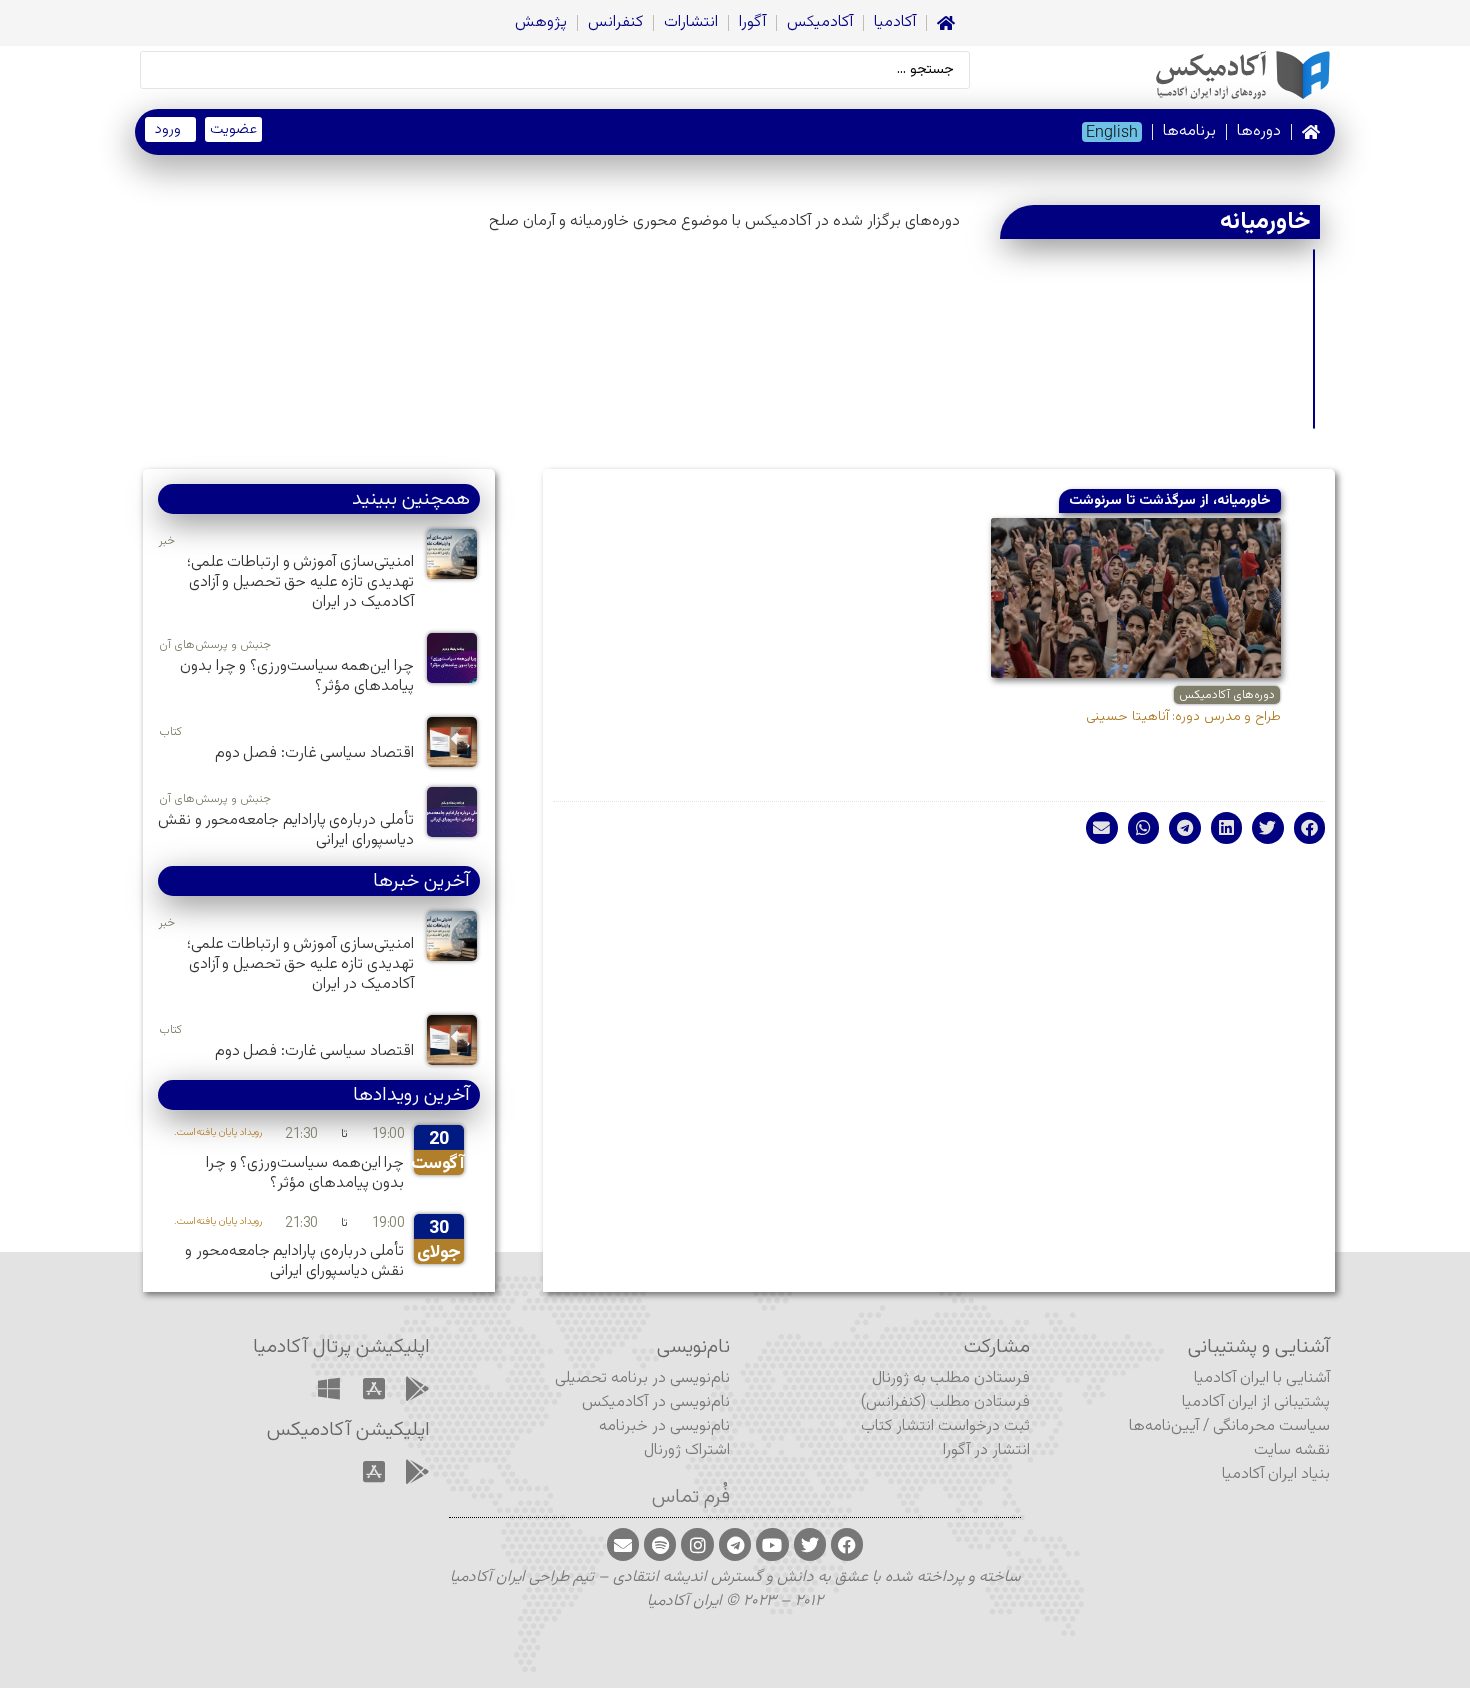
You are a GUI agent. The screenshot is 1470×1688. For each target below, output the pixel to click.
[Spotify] (660, 1544)
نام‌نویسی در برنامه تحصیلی (642, 1378)
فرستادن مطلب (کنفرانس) (945, 1402)
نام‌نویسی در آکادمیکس (656, 1402)
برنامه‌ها (1189, 131)
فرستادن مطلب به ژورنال (951, 1378)
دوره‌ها (1259, 131)
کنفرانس (615, 22)
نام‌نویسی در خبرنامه (664, 1426)
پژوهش (541, 22)
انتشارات (691, 22)
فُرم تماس (691, 1497)
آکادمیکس (820, 22)
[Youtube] (772, 1544)
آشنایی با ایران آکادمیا (1262, 1378)
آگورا (752, 22)
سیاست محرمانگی (1271, 1426)
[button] (1310, 828)
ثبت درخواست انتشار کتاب (945, 1426)
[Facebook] (847, 1544)
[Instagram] (697, 1544)
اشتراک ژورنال (687, 1450)
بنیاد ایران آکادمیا (1276, 1474)
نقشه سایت (1292, 1450)
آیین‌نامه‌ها (1164, 1426)
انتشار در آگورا (986, 1450)
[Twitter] (810, 1544)
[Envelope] (623, 1544)
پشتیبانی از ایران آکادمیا (1256, 1402)
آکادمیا (895, 22)
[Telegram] (735, 1544)
